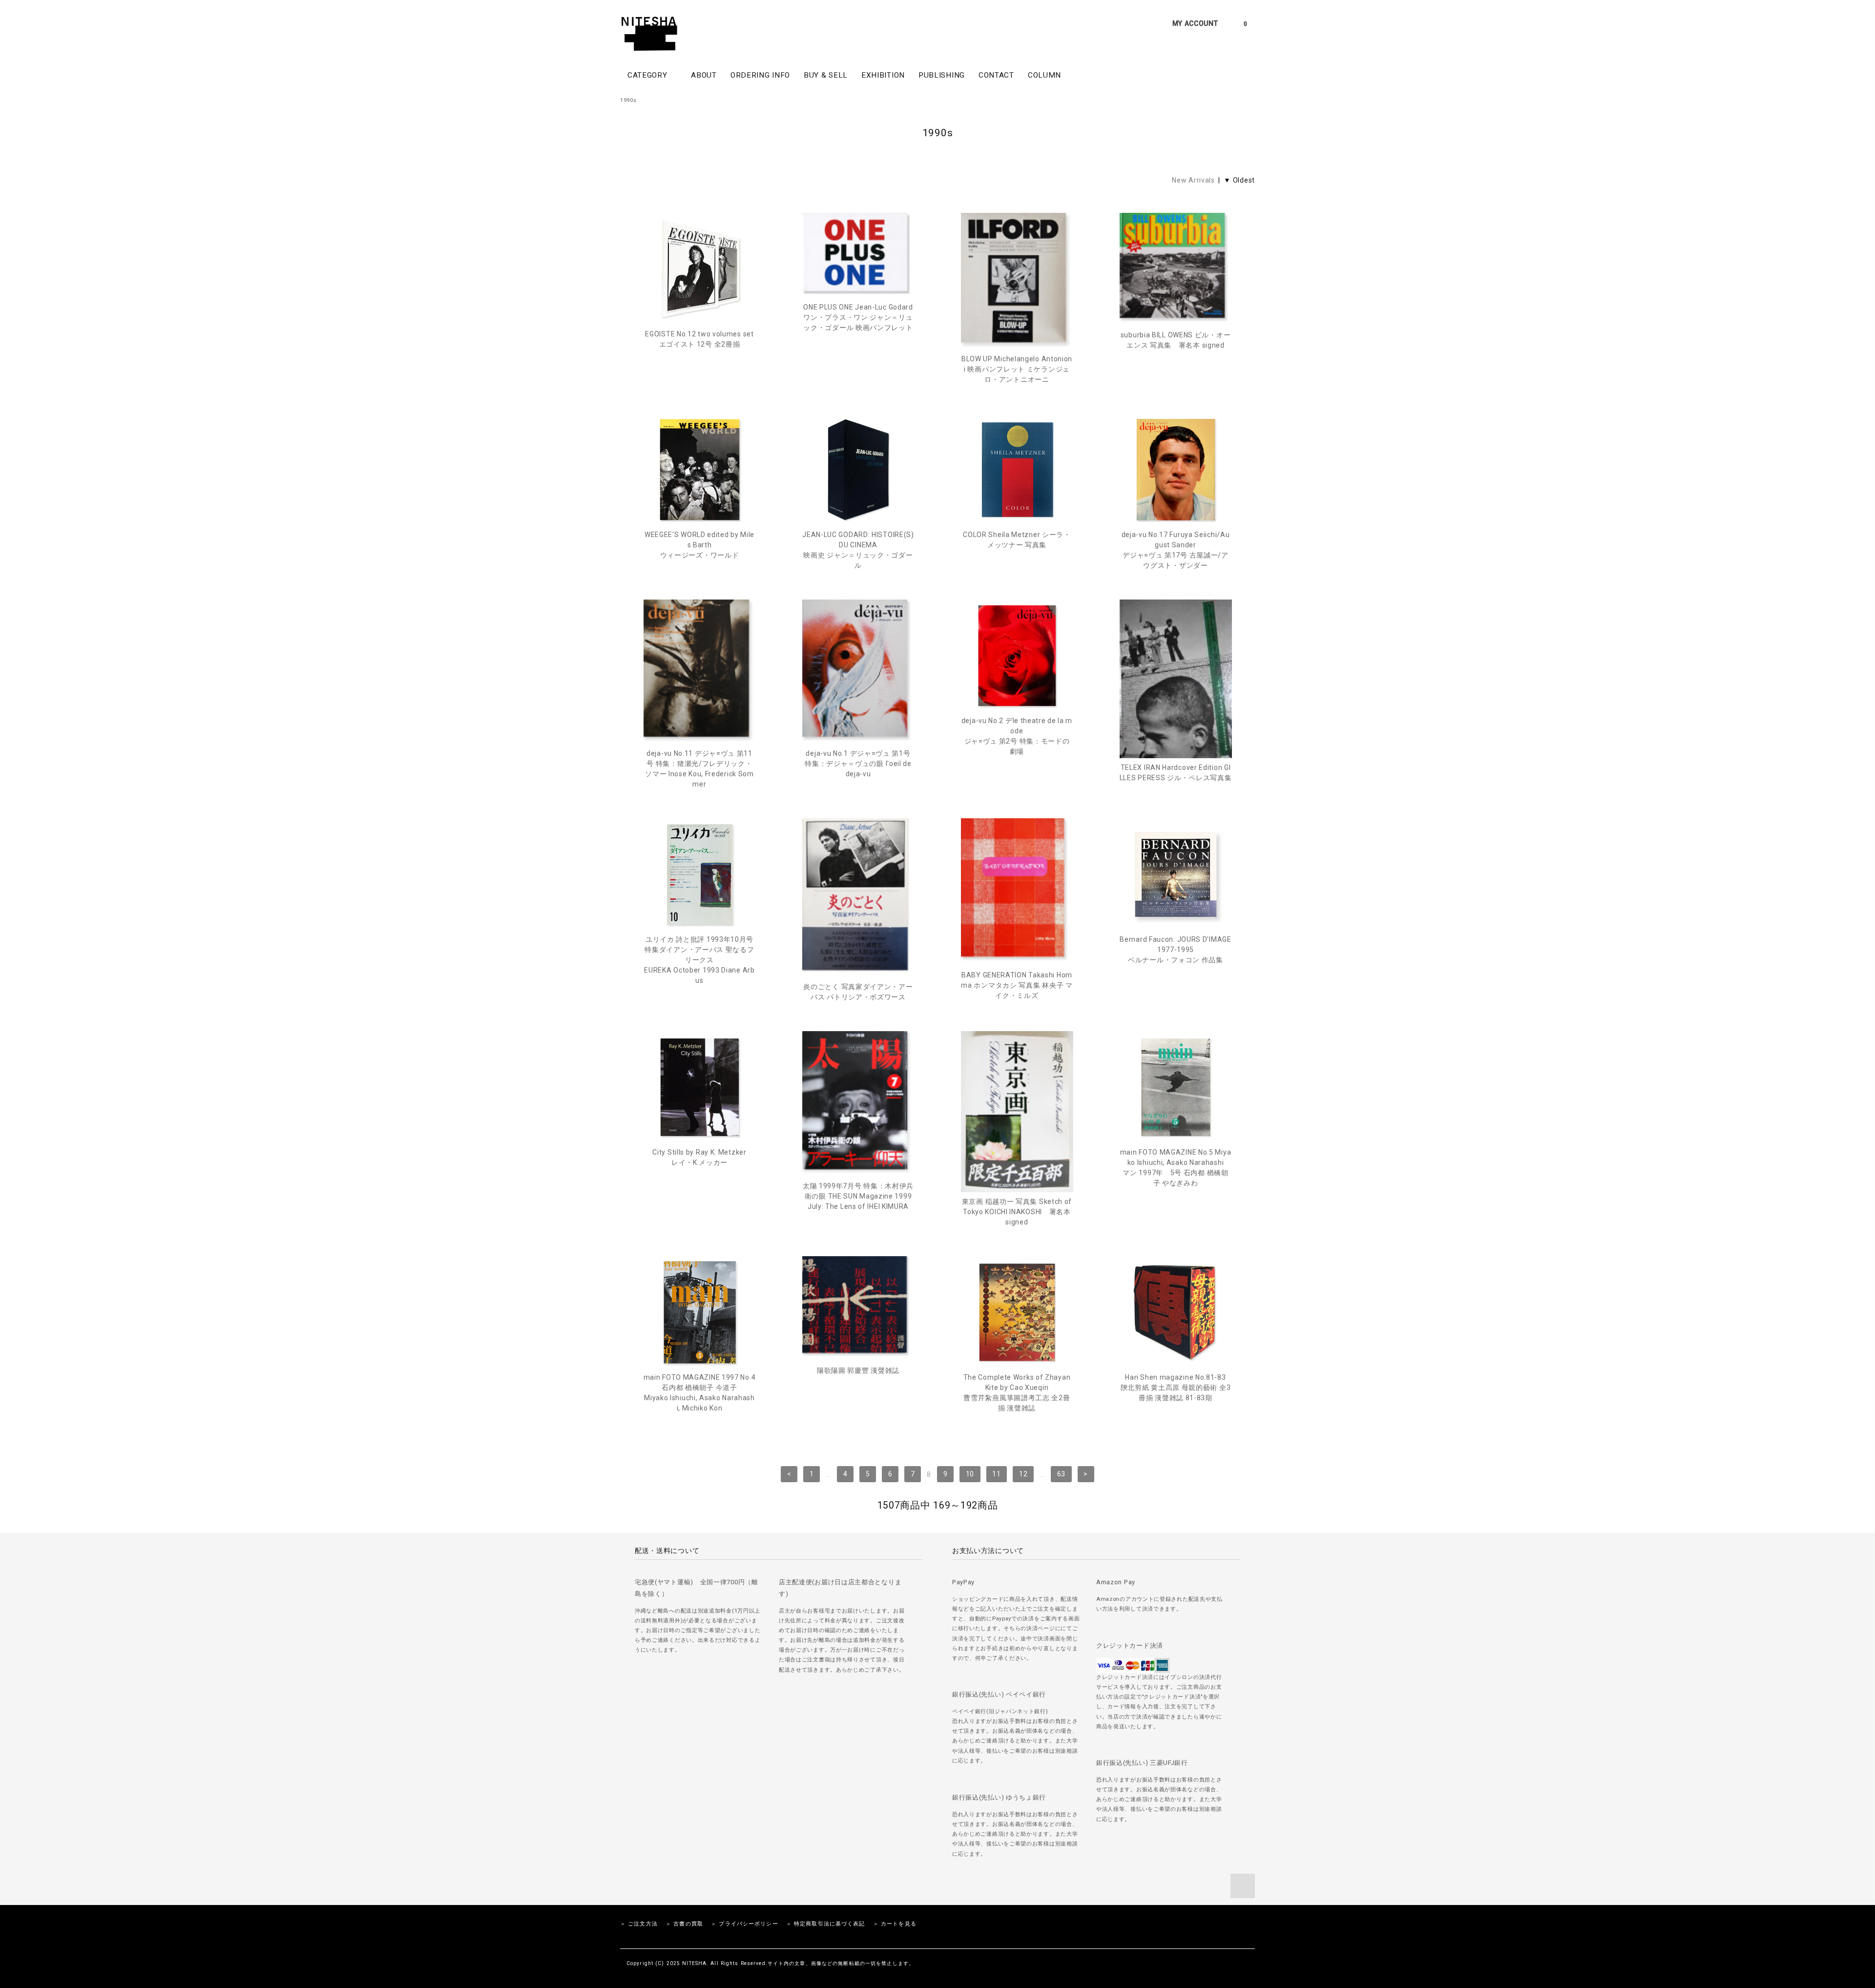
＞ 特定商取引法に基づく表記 (826, 1924)
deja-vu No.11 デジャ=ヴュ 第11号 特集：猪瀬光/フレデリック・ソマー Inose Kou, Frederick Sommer (699, 769)
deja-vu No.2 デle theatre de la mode (1017, 736)
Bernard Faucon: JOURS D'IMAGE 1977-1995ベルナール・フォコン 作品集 (1175, 950)
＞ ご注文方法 (639, 1924)
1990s (628, 100)
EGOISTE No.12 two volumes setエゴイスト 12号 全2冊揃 (699, 339)
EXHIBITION (883, 75)
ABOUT (704, 75)
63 (1061, 1474)
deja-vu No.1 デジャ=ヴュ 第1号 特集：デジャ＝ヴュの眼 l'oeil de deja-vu (858, 764)
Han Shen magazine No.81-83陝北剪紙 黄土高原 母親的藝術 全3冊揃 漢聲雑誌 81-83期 (1176, 1387)
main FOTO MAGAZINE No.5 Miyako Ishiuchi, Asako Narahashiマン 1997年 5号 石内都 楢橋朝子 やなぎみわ (1176, 1168)
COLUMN (1044, 75)
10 (970, 1474)
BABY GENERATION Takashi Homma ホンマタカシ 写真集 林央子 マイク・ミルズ (1017, 985)
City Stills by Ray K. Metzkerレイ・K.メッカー (699, 1157)
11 (996, 1474)
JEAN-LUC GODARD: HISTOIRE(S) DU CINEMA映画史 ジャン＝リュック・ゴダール (858, 550)
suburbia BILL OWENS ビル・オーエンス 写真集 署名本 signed (1176, 340)
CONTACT (996, 75)
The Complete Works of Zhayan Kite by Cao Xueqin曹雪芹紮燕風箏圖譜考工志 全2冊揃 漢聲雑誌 (1017, 1393)
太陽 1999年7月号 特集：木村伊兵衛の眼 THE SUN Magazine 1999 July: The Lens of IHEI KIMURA (858, 1196)
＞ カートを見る (895, 1924)
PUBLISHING (942, 75)
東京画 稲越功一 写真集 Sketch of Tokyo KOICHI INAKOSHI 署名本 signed (1017, 1212)
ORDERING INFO (760, 75)
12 (1023, 1474)
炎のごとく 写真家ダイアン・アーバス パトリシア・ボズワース (858, 992)
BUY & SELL (826, 75)
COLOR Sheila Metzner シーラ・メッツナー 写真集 (1017, 540)
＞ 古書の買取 (684, 1924)
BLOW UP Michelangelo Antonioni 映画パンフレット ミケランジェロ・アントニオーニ (1017, 369)
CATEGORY (648, 75)
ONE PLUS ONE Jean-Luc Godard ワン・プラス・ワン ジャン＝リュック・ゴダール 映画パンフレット (858, 317)
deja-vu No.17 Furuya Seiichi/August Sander (1176, 550)
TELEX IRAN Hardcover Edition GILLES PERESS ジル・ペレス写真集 (1176, 773)
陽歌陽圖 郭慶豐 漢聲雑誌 (858, 1370)
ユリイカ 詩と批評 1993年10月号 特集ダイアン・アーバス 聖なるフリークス (699, 960)
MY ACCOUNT (1195, 23)
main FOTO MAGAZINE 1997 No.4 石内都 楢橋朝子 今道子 (700, 1393)
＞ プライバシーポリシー (744, 1924)
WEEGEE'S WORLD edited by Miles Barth (699, 545)
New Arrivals (1193, 180)
